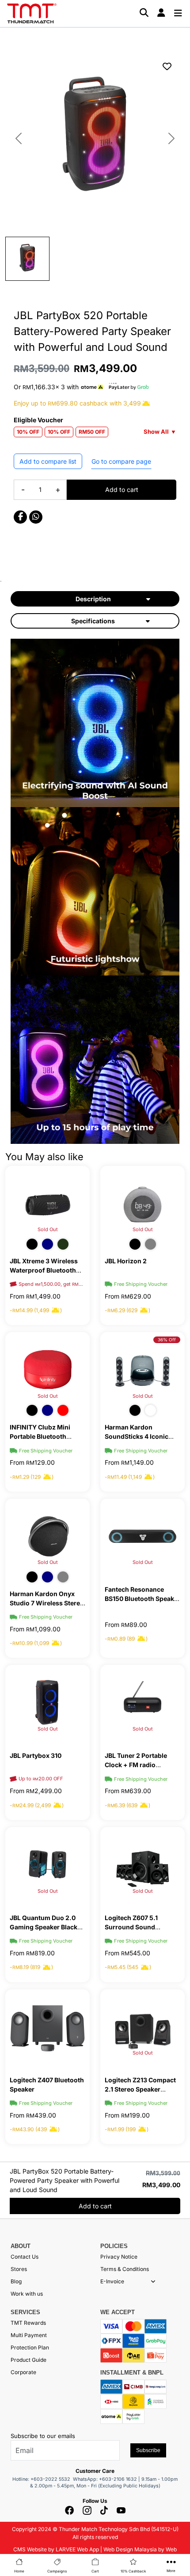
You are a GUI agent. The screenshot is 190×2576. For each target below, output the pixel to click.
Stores (19, 2269)
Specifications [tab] (93, 621)
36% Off (167, 1340)
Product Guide (28, 2360)
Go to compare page (121, 461)
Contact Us (25, 2257)
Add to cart (122, 490)
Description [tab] (93, 599)
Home (19, 2571)
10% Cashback (133, 2571)
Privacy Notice (119, 2257)
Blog (16, 2281)
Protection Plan (30, 2347)
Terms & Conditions (125, 2269)
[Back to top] (18, 2468)
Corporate (23, 2372)
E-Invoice (112, 2281)
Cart (95, 2571)
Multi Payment (29, 2335)
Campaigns (57, 2571)
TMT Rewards (28, 2323)
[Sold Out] (47, 1203)
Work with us (27, 2294)
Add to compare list (48, 461)
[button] (153, 2282)
